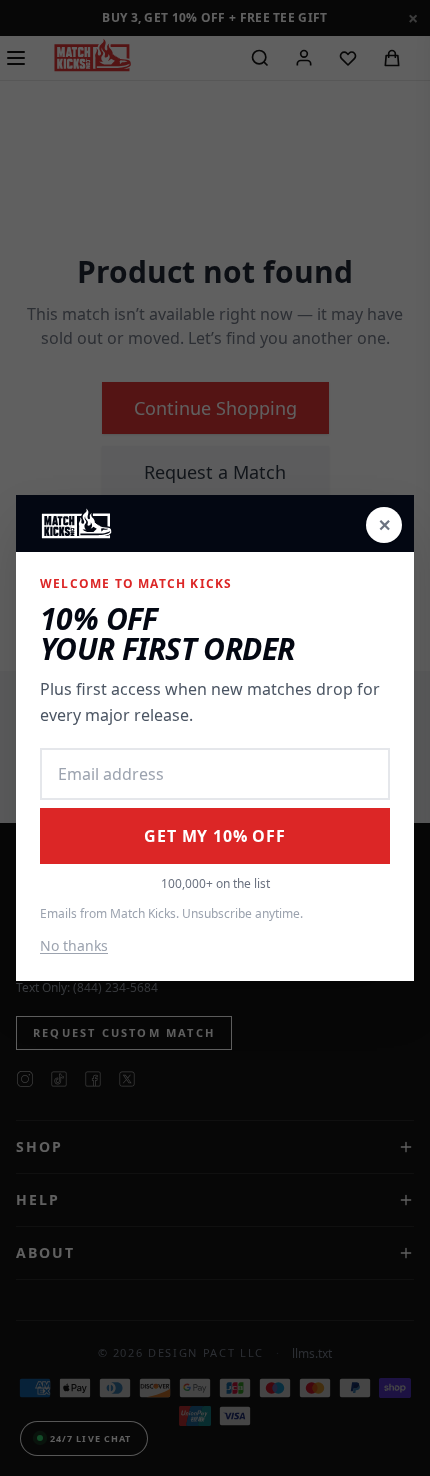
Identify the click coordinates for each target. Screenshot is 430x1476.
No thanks (74, 945)
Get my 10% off (214, 836)
